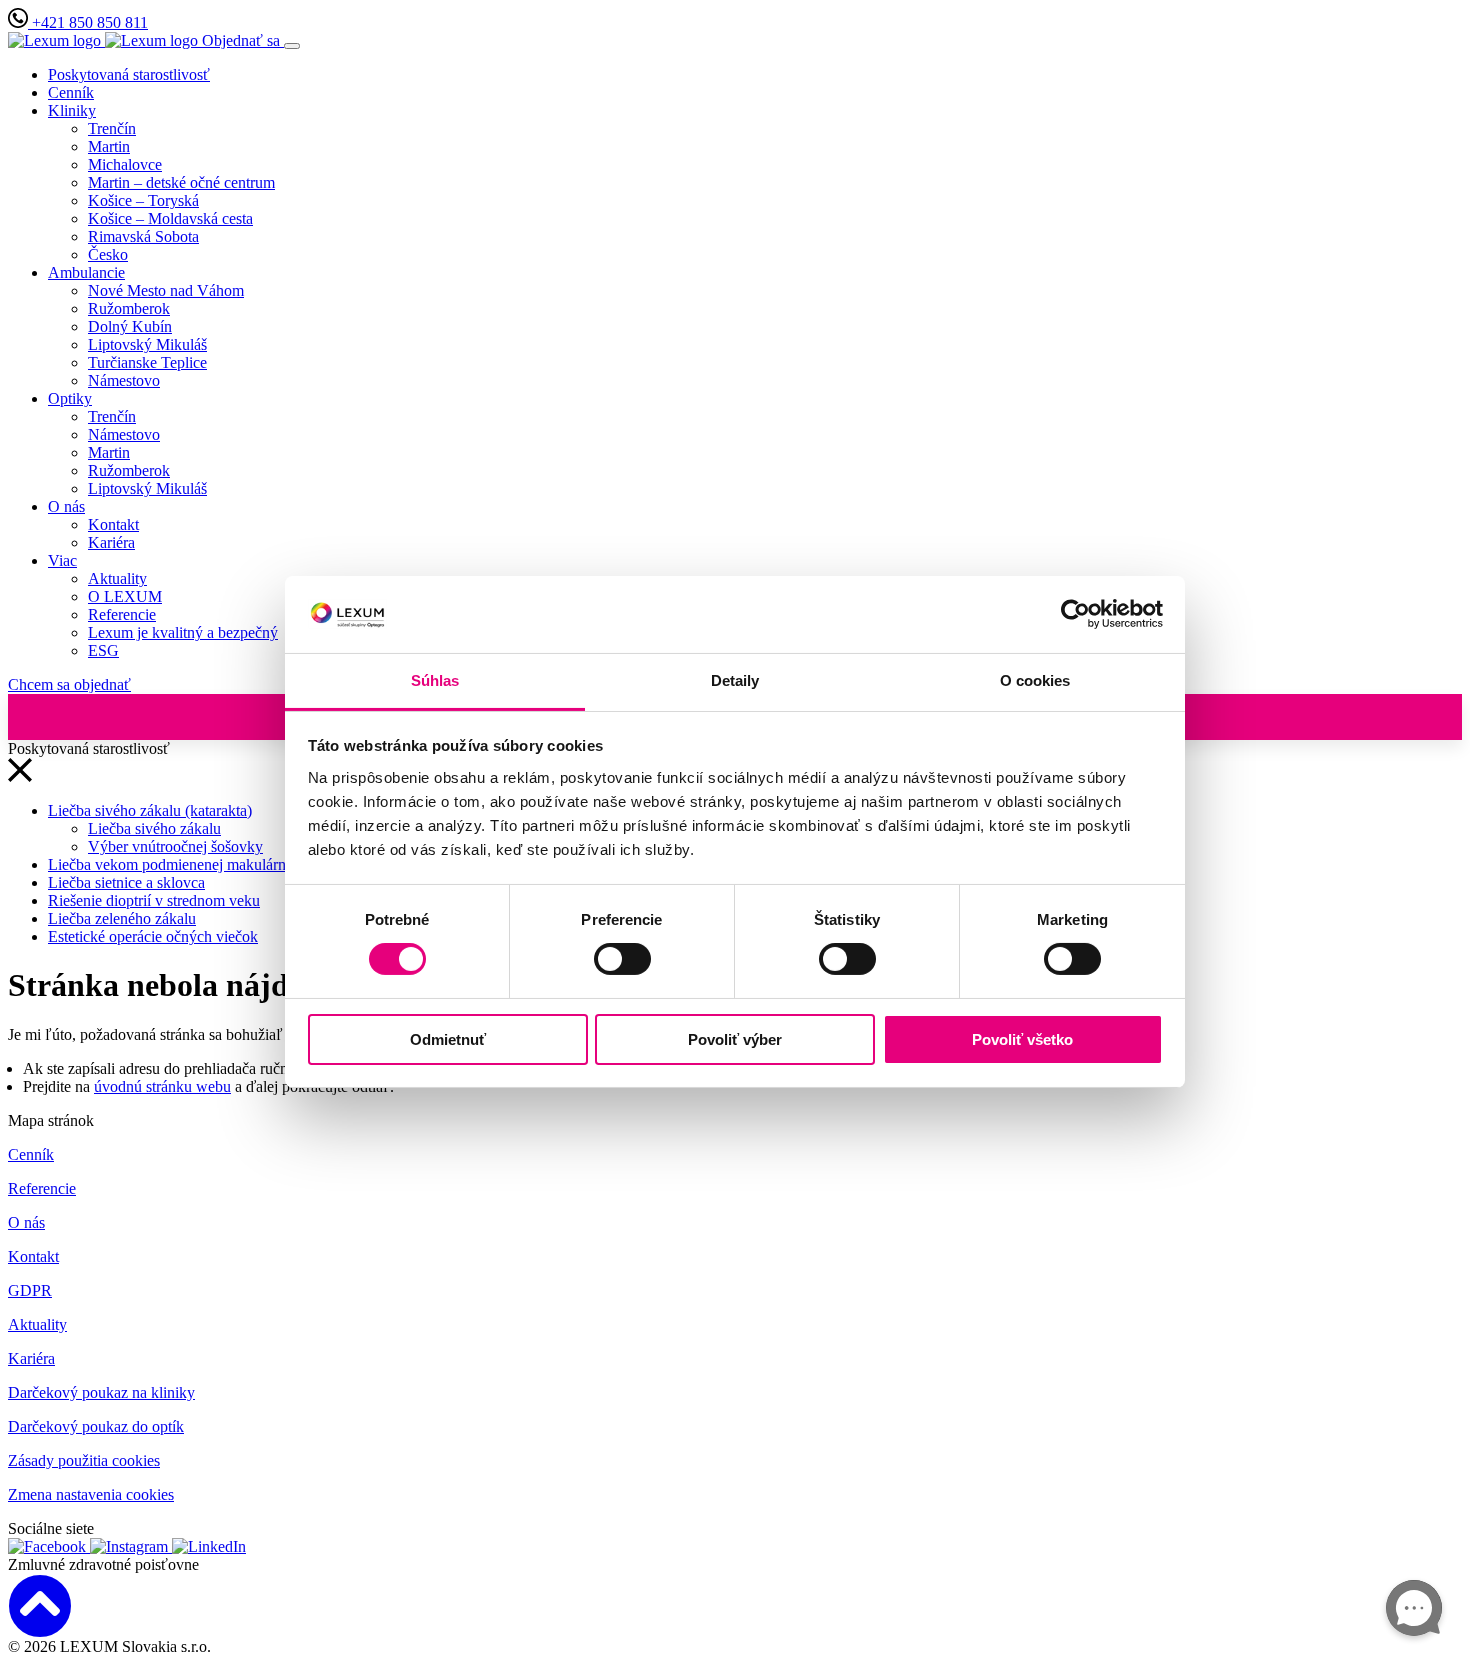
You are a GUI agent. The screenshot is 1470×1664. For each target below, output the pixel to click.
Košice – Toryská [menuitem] (143, 200)
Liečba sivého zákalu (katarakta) (150, 810)
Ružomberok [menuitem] (129, 308)
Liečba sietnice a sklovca (126, 882)
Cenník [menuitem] (71, 92)
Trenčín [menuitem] (112, 128)
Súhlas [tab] (435, 680)
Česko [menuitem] (108, 254)
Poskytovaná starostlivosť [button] (129, 74)
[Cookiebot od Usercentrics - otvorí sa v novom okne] (1075, 614)
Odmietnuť (448, 1039)
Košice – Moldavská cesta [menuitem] (170, 218)
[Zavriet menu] (20, 776)
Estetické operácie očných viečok (153, 936)
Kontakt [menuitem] (113, 524)
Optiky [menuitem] (70, 398)
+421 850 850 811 (88, 22)
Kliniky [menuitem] (72, 110)
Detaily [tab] (735, 680)
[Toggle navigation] (292, 46)
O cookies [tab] (1035, 680)
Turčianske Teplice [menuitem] (147, 362)
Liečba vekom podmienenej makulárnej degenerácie (212, 864)
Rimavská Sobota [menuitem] (143, 236)
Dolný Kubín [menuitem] (130, 326)
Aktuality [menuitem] (117, 578)
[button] (735, 1606)
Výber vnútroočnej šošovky (175, 846)
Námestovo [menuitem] (124, 380)
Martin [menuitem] (109, 146)
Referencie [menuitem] (122, 614)
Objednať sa (243, 40)
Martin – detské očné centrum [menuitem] (181, 182)
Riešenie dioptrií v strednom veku (154, 900)
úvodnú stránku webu (162, 1086)
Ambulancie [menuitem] (86, 272)
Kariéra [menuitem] (111, 542)
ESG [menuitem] (103, 650)
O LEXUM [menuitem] (125, 596)
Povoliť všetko (1022, 1039)
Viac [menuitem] (62, 560)
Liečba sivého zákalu (154, 828)
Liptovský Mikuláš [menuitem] (147, 344)
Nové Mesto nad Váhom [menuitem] (166, 290)
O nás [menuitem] (66, 506)
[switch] (622, 959)
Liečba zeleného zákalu (122, 918)
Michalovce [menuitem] (125, 164)
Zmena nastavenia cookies (91, 1494)
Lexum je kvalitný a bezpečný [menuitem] (183, 632)
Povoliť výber (735, 1039)
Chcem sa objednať (69, 684)
